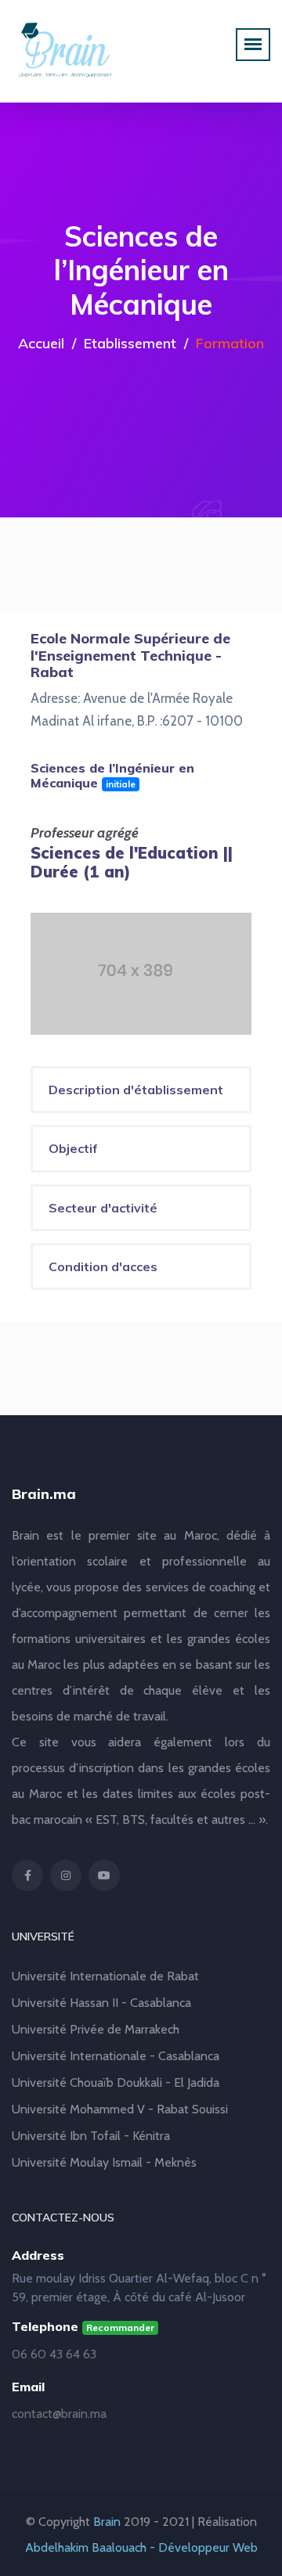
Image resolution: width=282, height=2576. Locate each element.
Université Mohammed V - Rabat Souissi (120, 2109)
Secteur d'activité (103, 1208)
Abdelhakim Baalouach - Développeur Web (141, 2547)
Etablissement (130, 343)
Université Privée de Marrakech (96, 2029)
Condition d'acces (103, 1266)
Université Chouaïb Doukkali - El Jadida (116, 2082)
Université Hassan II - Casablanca (101, 2003)
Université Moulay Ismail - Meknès (104, 2162)
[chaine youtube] (104, 1875)
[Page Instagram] (66, 1875)
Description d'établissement (136, 1090)
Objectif (73, 1148)
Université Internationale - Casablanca (116, 2056)
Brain (107, 2522)
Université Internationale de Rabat (105, 1976)
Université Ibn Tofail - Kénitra (91, 2136)
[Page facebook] (27, 1875)
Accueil (41, 343)
